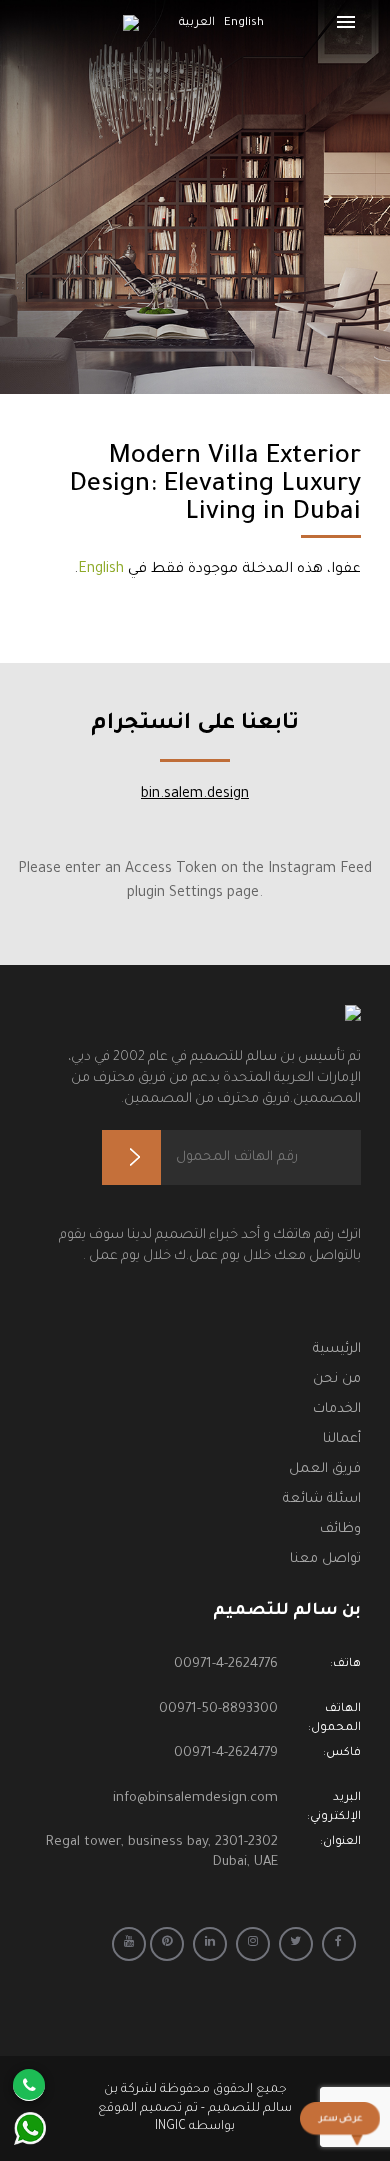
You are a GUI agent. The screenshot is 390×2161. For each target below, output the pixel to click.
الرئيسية (337, 1349)
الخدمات (337, 1409)
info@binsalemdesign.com (195, 1798)
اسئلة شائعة (322, 1499)
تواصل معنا (325, 1559)
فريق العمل (325, 1469)
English (101, 570)
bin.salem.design (195, 795)
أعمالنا (342, 1439)
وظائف (340, 1529)
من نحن (337, 1379)
